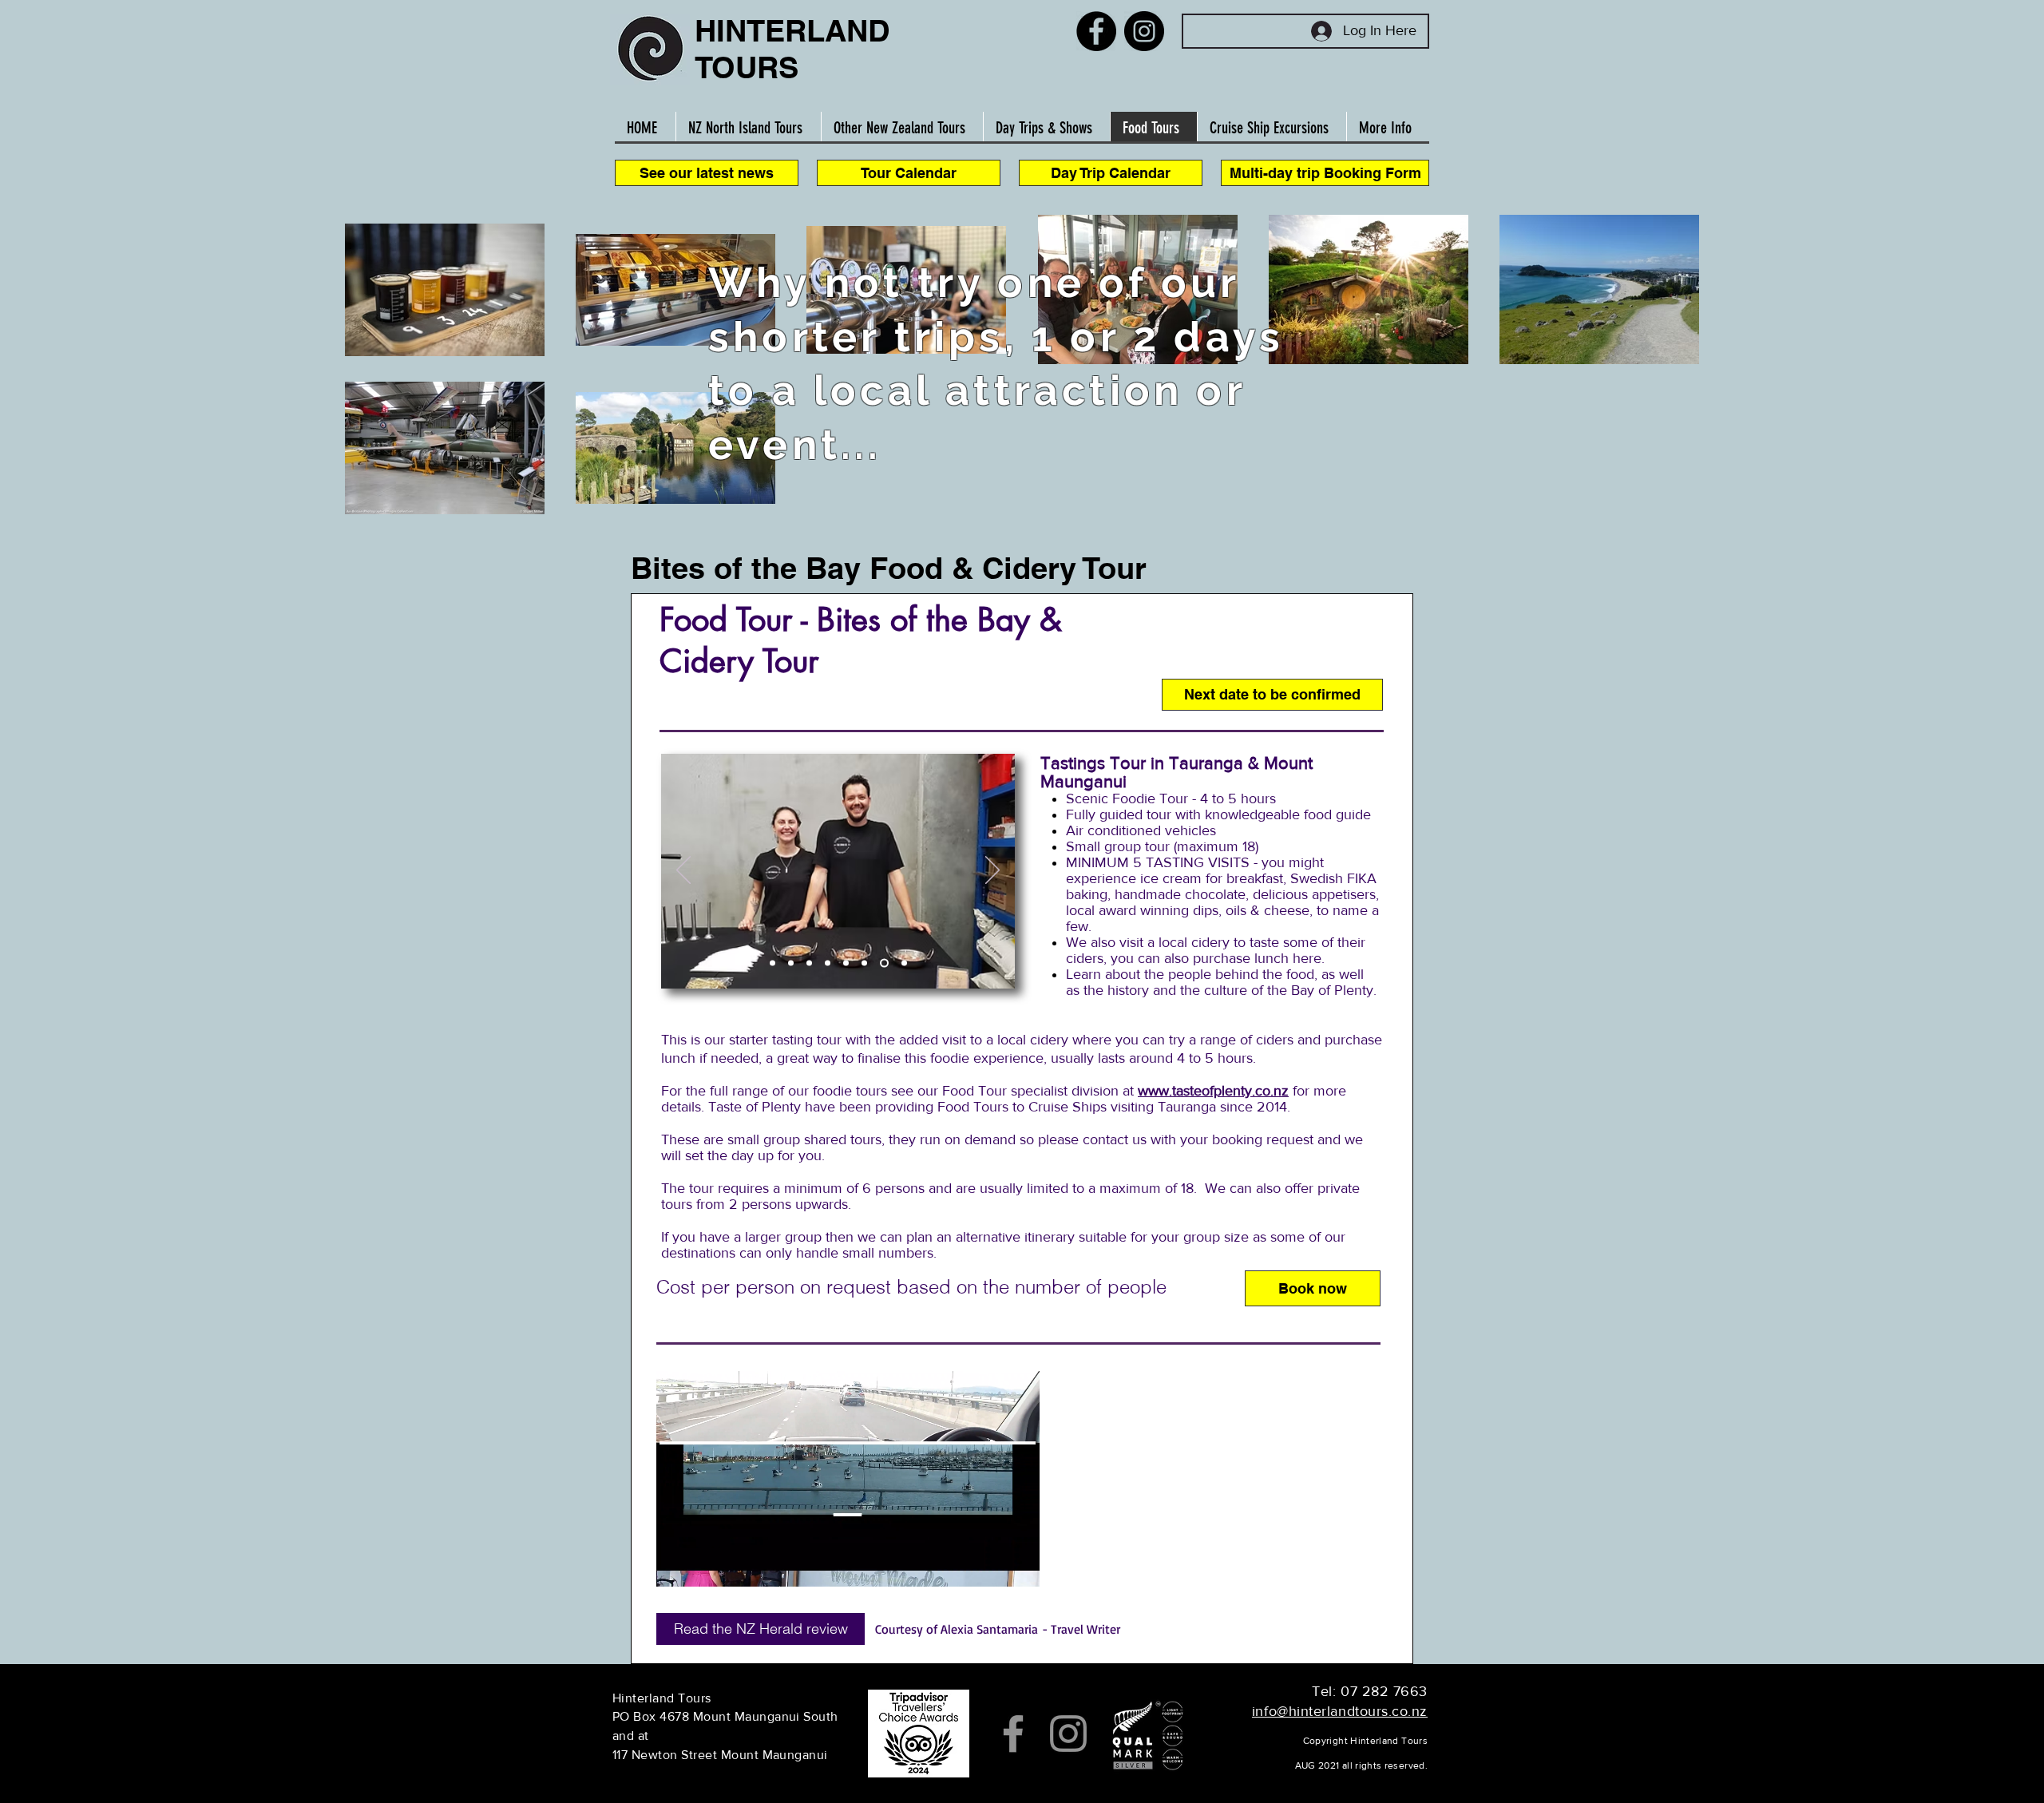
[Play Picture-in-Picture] (991, 1565)
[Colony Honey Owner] (791, 963)
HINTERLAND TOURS (792, 49)
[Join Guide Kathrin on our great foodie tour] (772, 963)
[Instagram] (1144, 31)
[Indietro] (683, 871)
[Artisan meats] (883, 963)
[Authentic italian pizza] (864, 963)
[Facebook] (1096, 31)
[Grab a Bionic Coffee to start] (809, 963)
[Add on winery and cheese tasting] (903, 963)
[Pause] (677, 1565)
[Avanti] (992, 871)
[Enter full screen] (1018, 1565)
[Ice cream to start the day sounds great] (828, 963)
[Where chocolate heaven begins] (846, 963)
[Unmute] (704, 1565)
